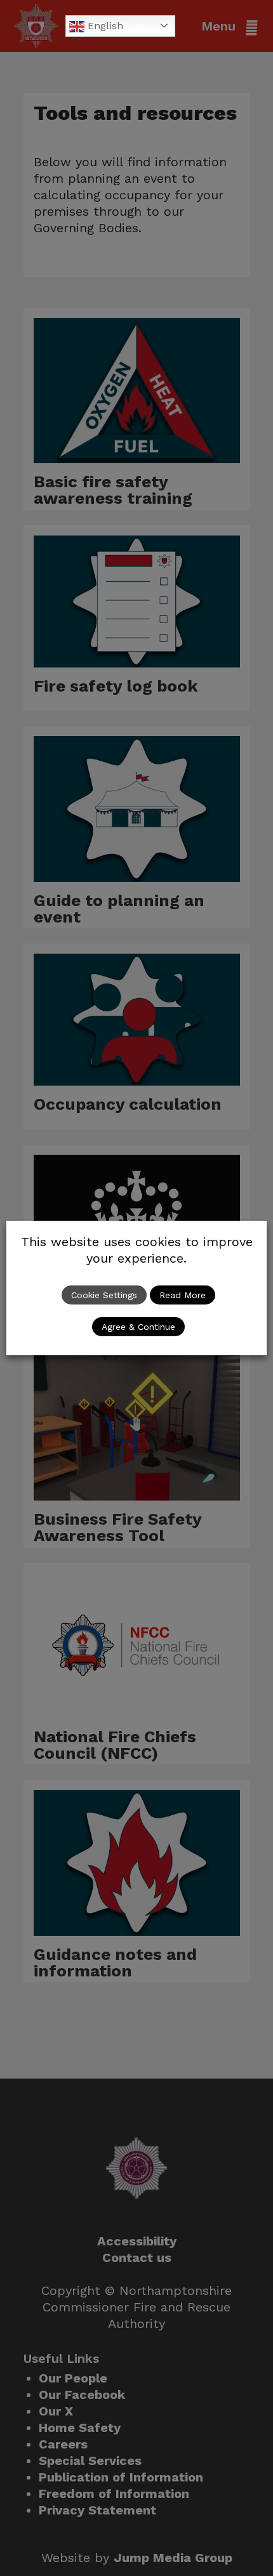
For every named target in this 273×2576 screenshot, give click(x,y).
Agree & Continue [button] (138, 1327)
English (104, 26)
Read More (183, 1295)
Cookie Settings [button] (104, 1295)
